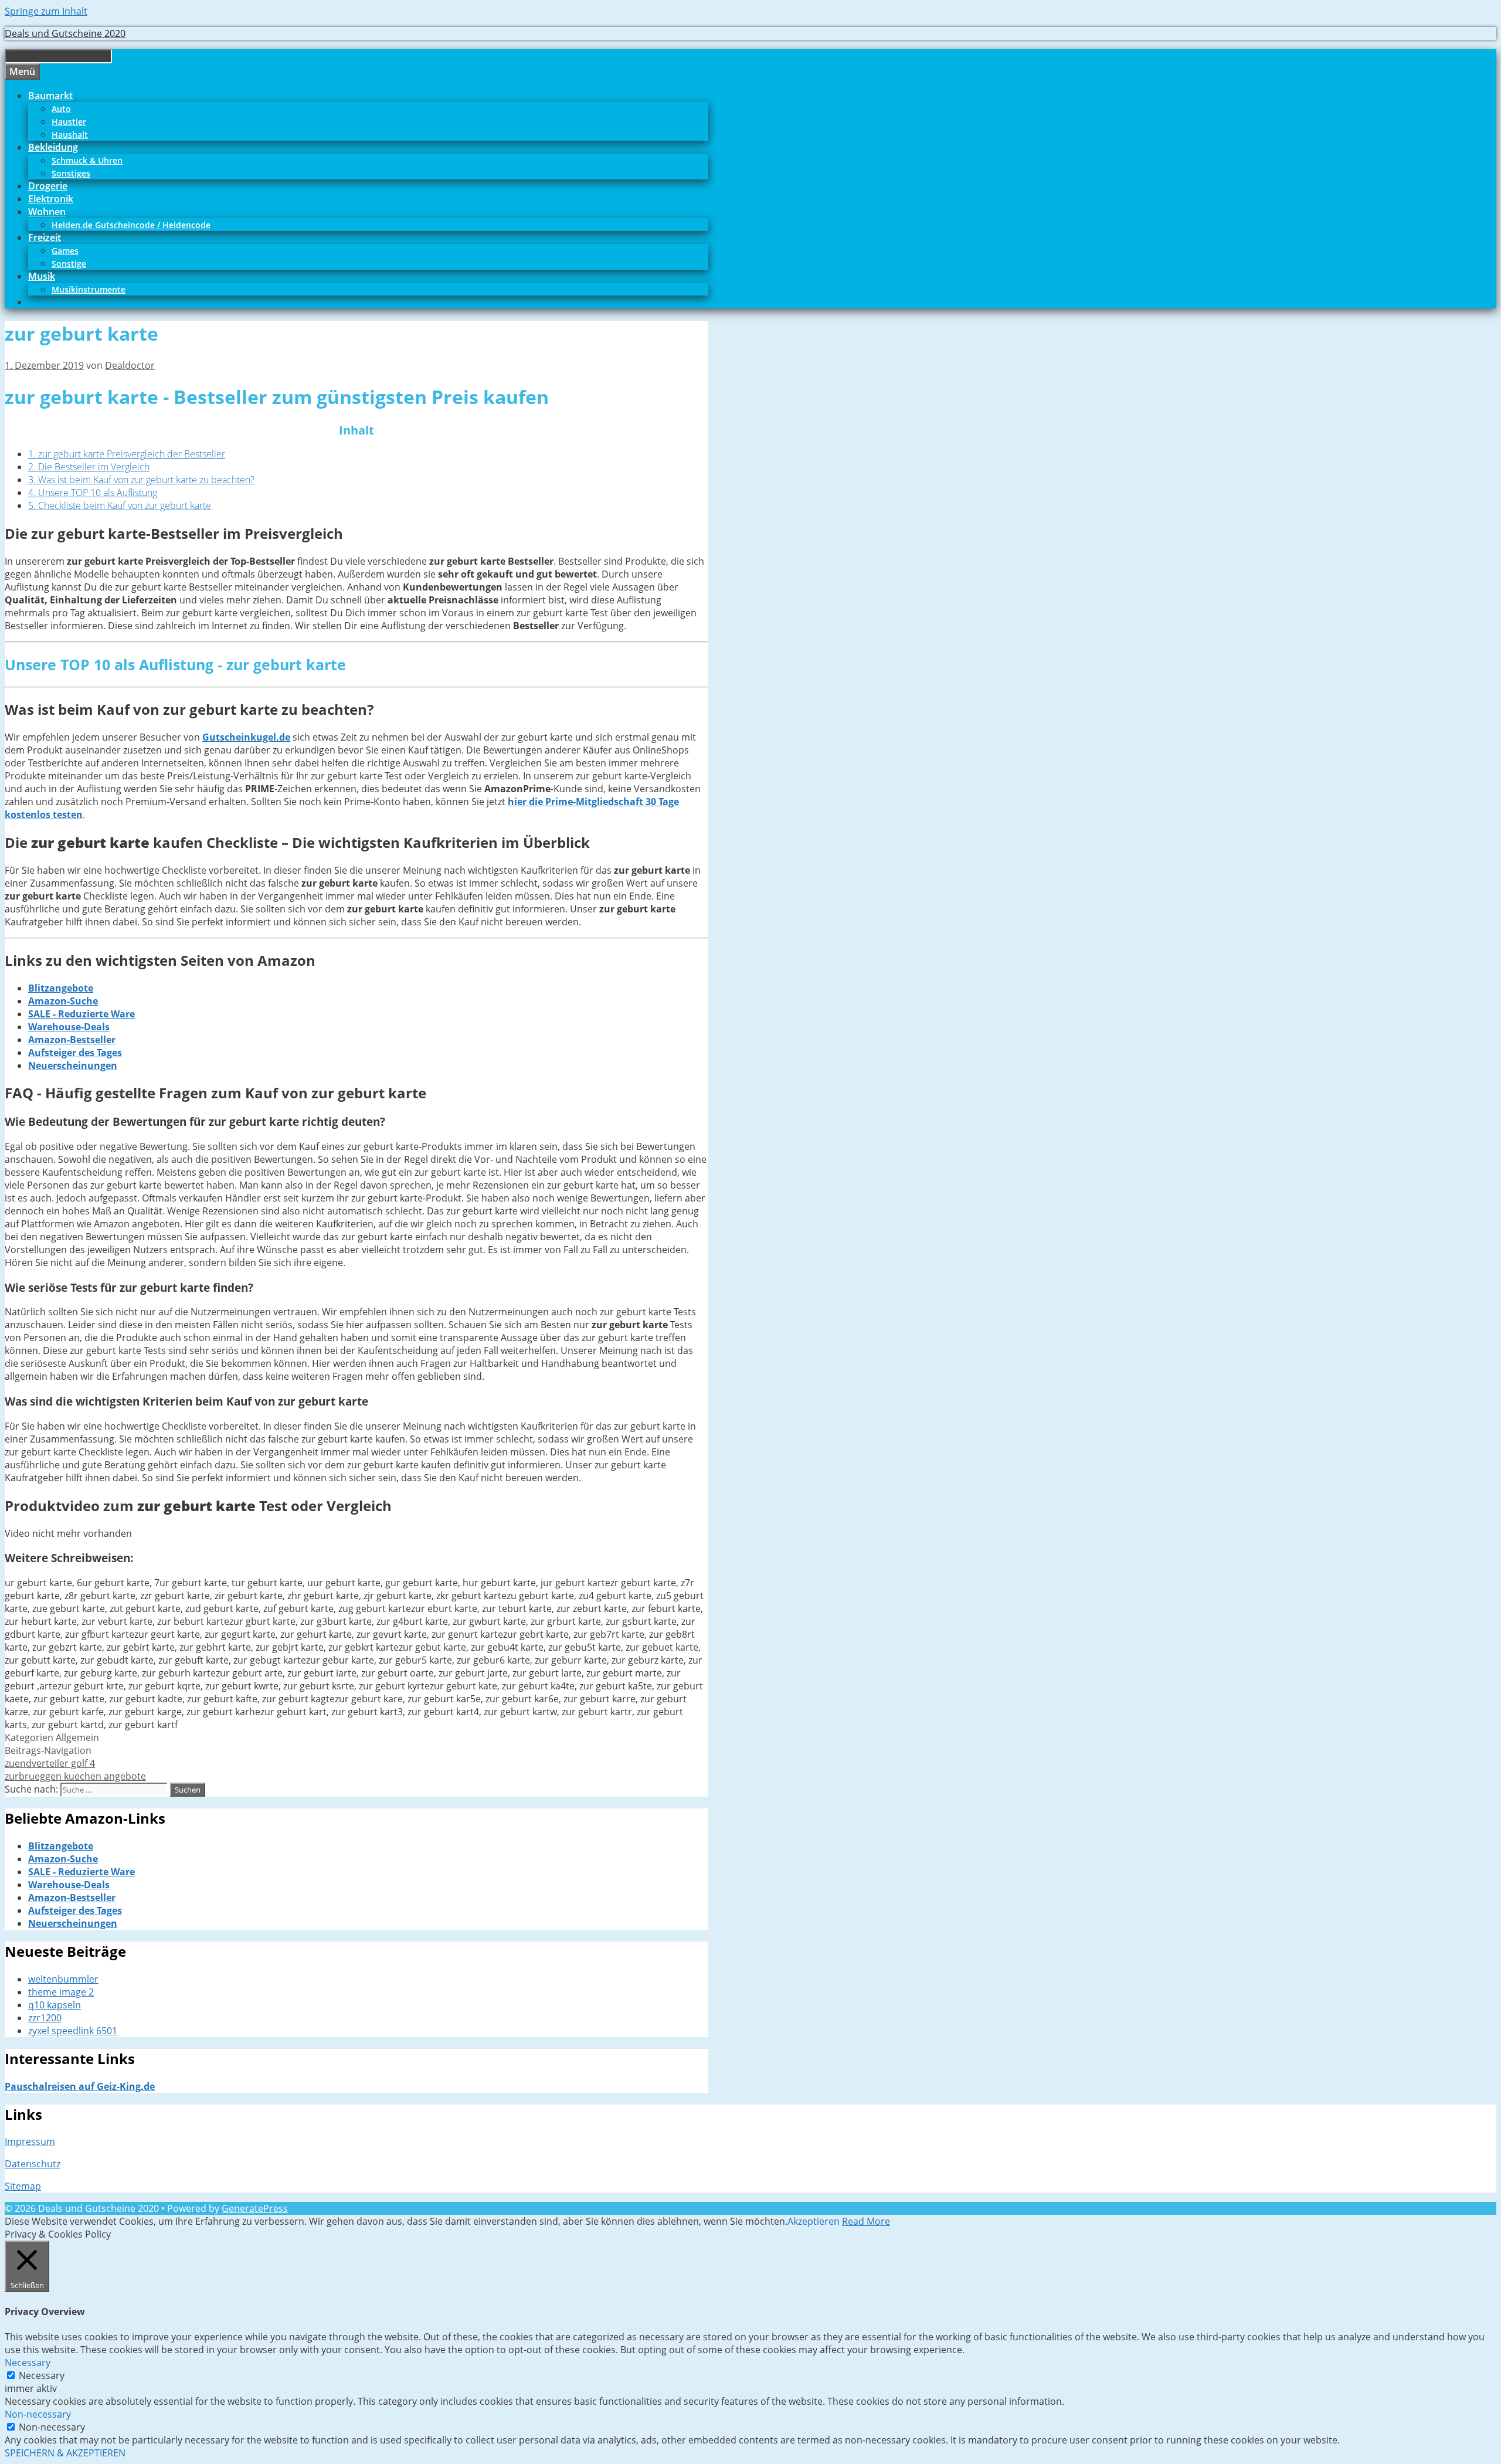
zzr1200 (45, 2018)
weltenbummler (63, 1979)
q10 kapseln (55, 2005)
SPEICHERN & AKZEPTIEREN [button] (65, 2453)
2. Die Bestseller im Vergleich (89, 467)
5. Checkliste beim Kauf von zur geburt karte (120, 505)
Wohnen (47, 212)
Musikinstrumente (89, 289)
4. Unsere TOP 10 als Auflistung (93, 493)
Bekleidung (53, 147)
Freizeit (45, 237)
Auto (61, 109)
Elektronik (51, 199)
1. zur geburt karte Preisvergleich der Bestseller (127, 454)
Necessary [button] (28, 2363)
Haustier (69, 122)
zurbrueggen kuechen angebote (75, 1776)
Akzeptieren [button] (814, 2221)
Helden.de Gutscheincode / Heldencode (131, 225)
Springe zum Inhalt (46, 11)
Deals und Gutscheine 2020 (65, 33)
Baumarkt (50, 96)
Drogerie (48, 186)
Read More (866, 2221)
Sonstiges (71, 173)
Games (65, 251)
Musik (42, 276)
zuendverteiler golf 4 (50, 1763)
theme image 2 (61, 1992)
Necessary (42, 2375)
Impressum (30, 2141)
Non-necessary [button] (38, 2414)
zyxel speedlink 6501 (73, 2031)
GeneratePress (255, 2208)
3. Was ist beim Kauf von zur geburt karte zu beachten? (141, 480)
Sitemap (23, 2186)
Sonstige (69, 264)
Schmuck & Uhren (87, 160)
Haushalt (70, 135)
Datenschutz (33, 2164)
